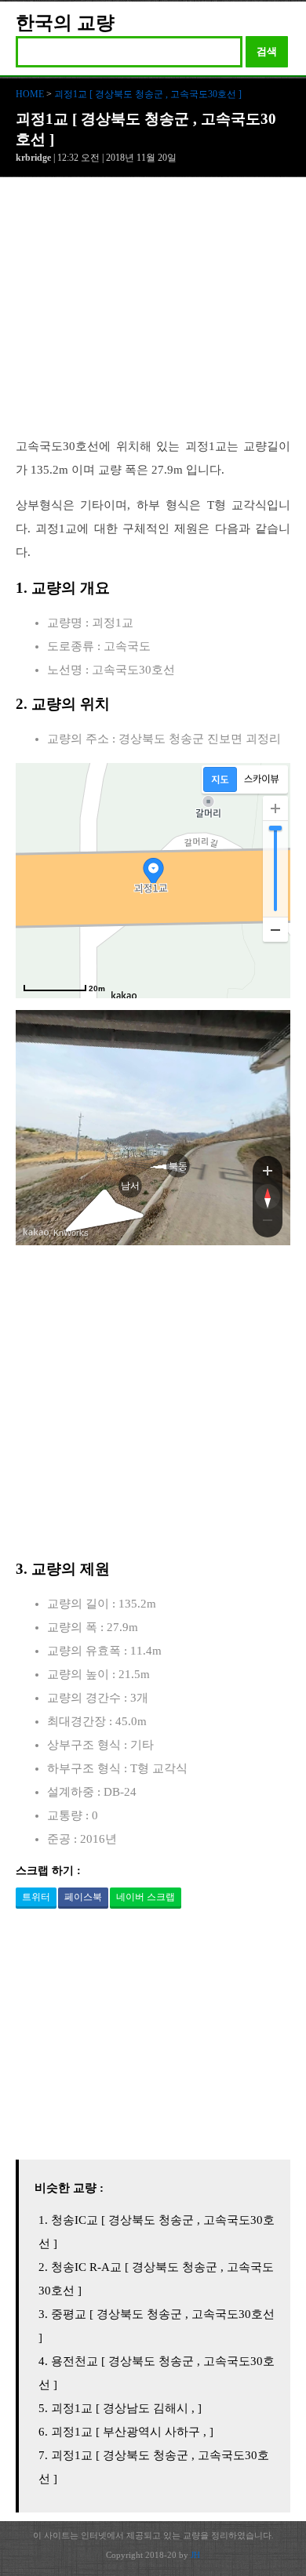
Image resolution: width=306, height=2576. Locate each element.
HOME (30, 94)
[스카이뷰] (262, 779)
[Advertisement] (153, 315)
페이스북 (83, 1897)
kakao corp (36, 1232)
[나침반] (268, 1197)
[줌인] (268, 1170)
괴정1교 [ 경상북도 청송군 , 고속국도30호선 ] (148, 94)
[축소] (275, 929)
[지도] (220, 779)
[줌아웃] (268, 1223)
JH (195, 2555)
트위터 (36, 1897)
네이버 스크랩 (146, 1897)
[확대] (275, 808)
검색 (267, 51)
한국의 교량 (65, 23)
